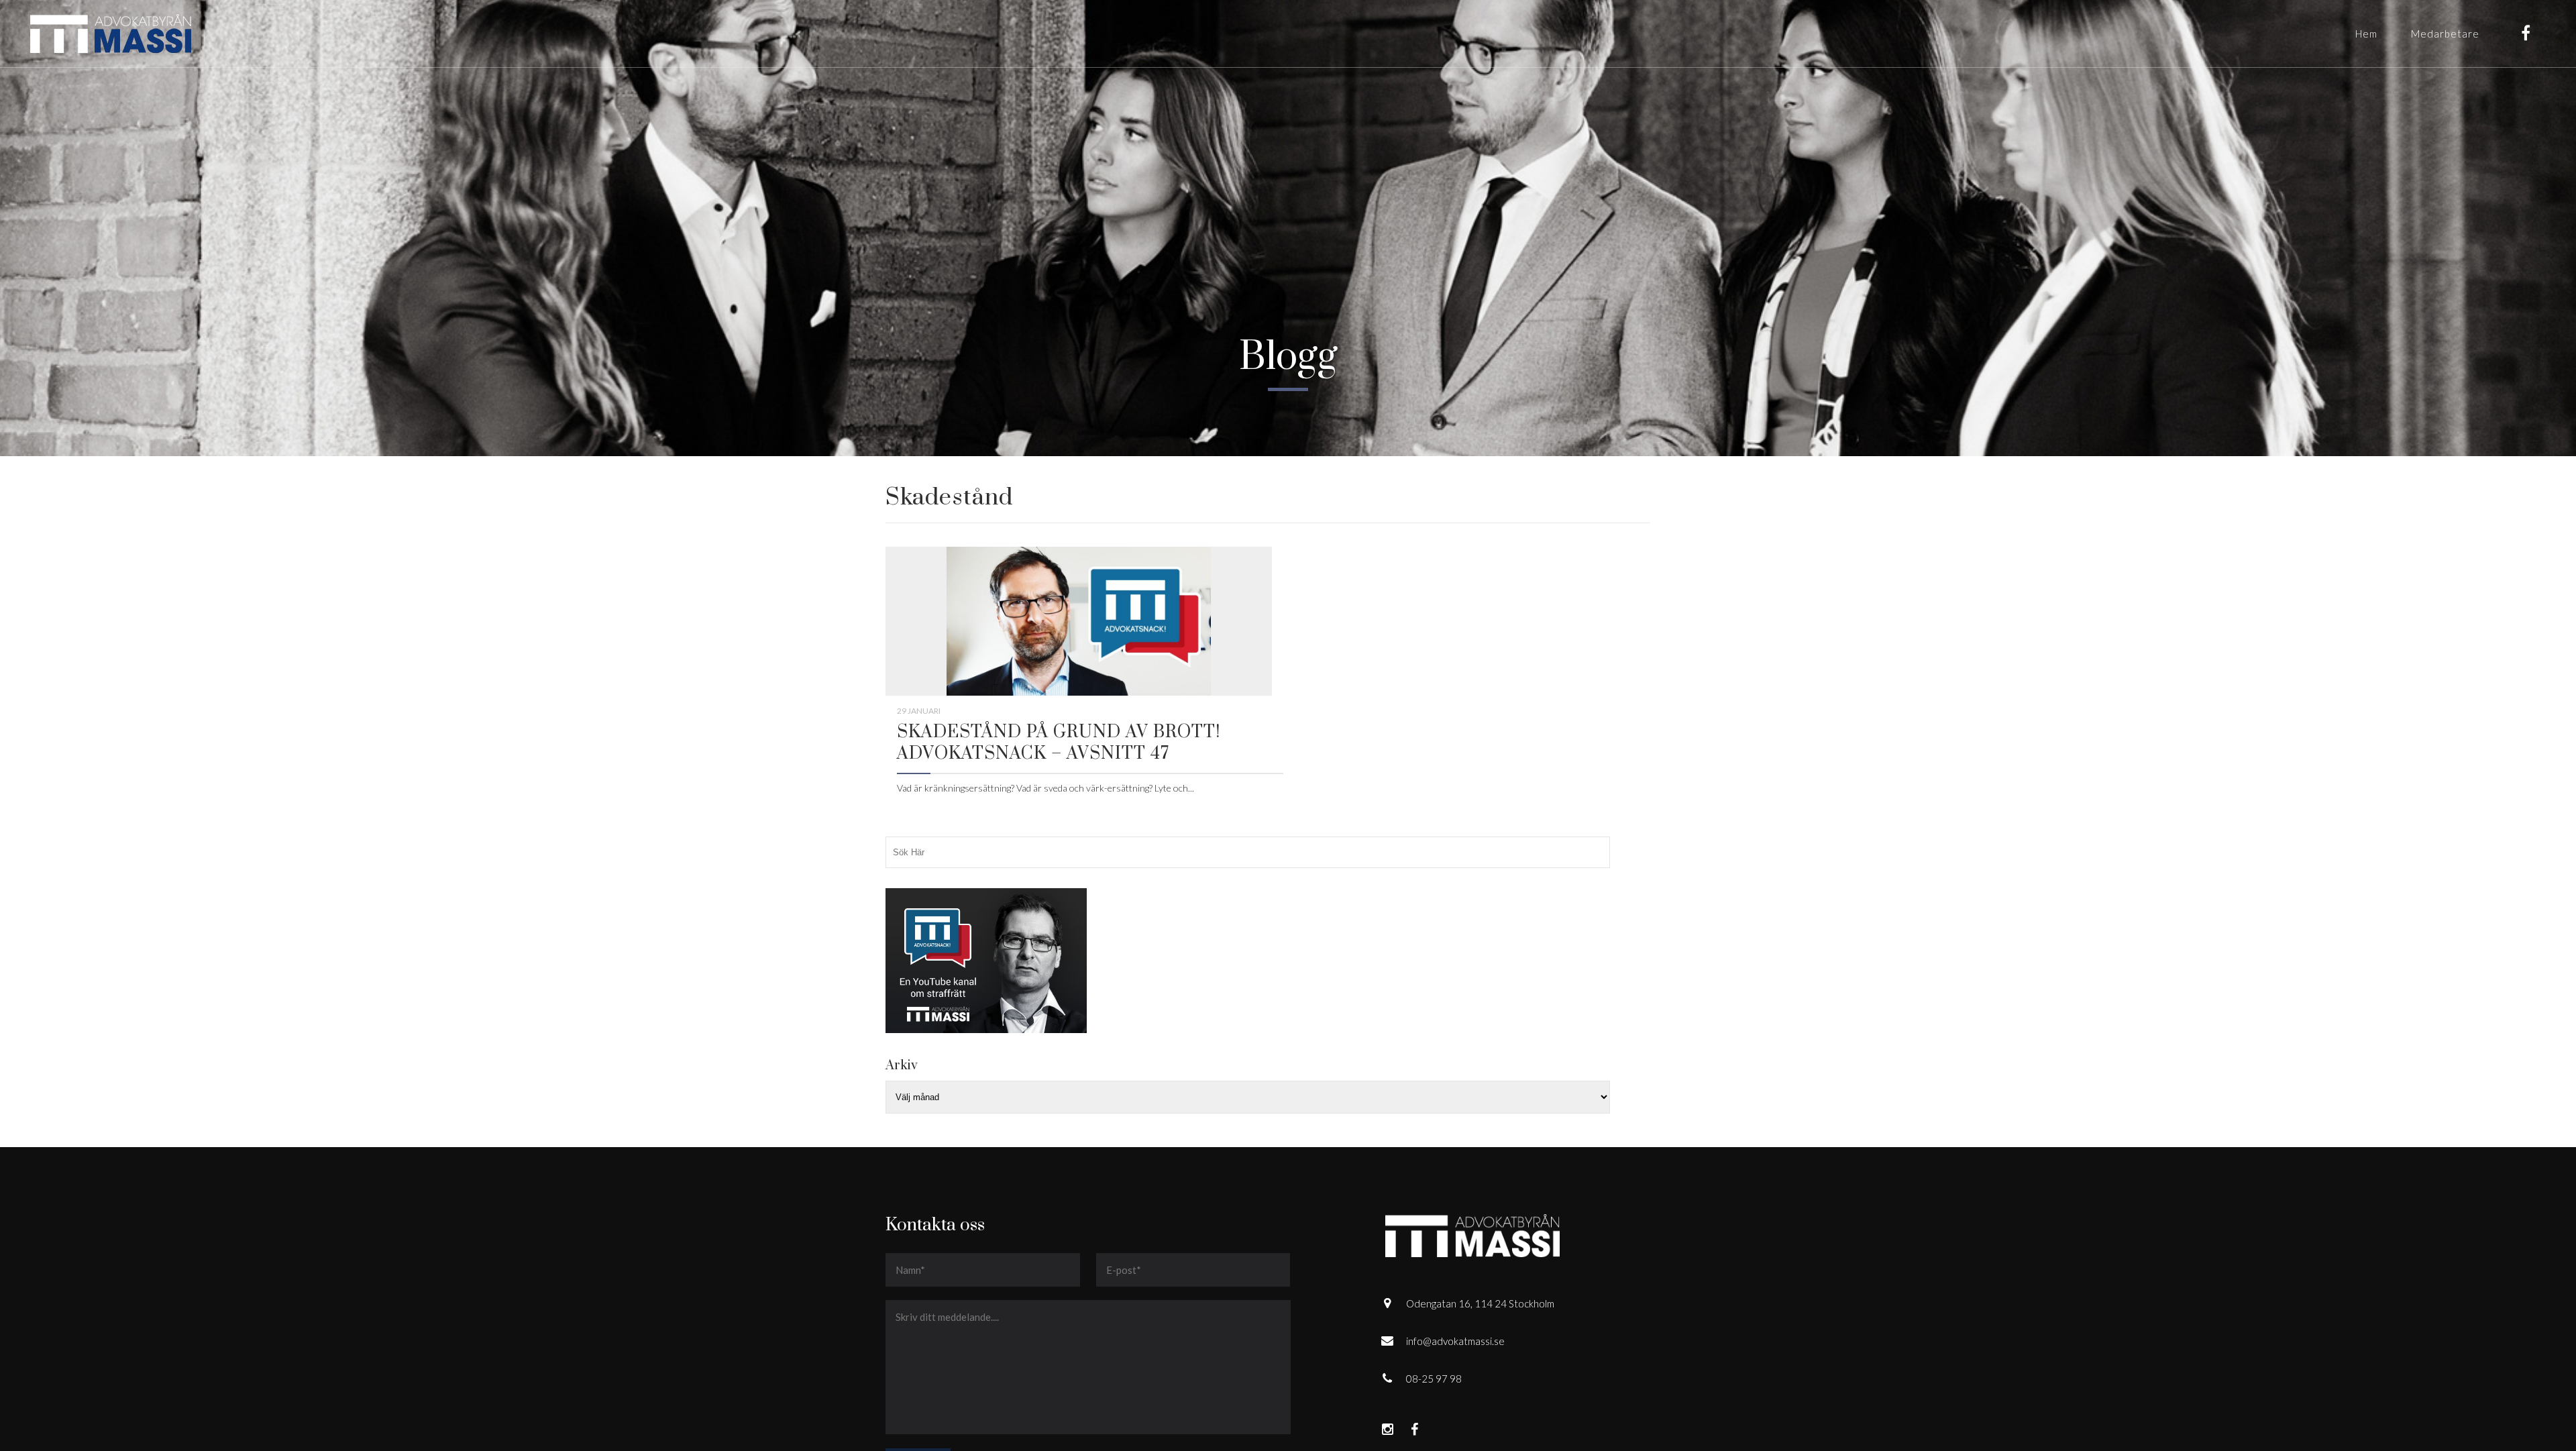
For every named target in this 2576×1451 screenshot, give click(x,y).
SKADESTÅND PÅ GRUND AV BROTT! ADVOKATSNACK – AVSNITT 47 (1059, 743)
